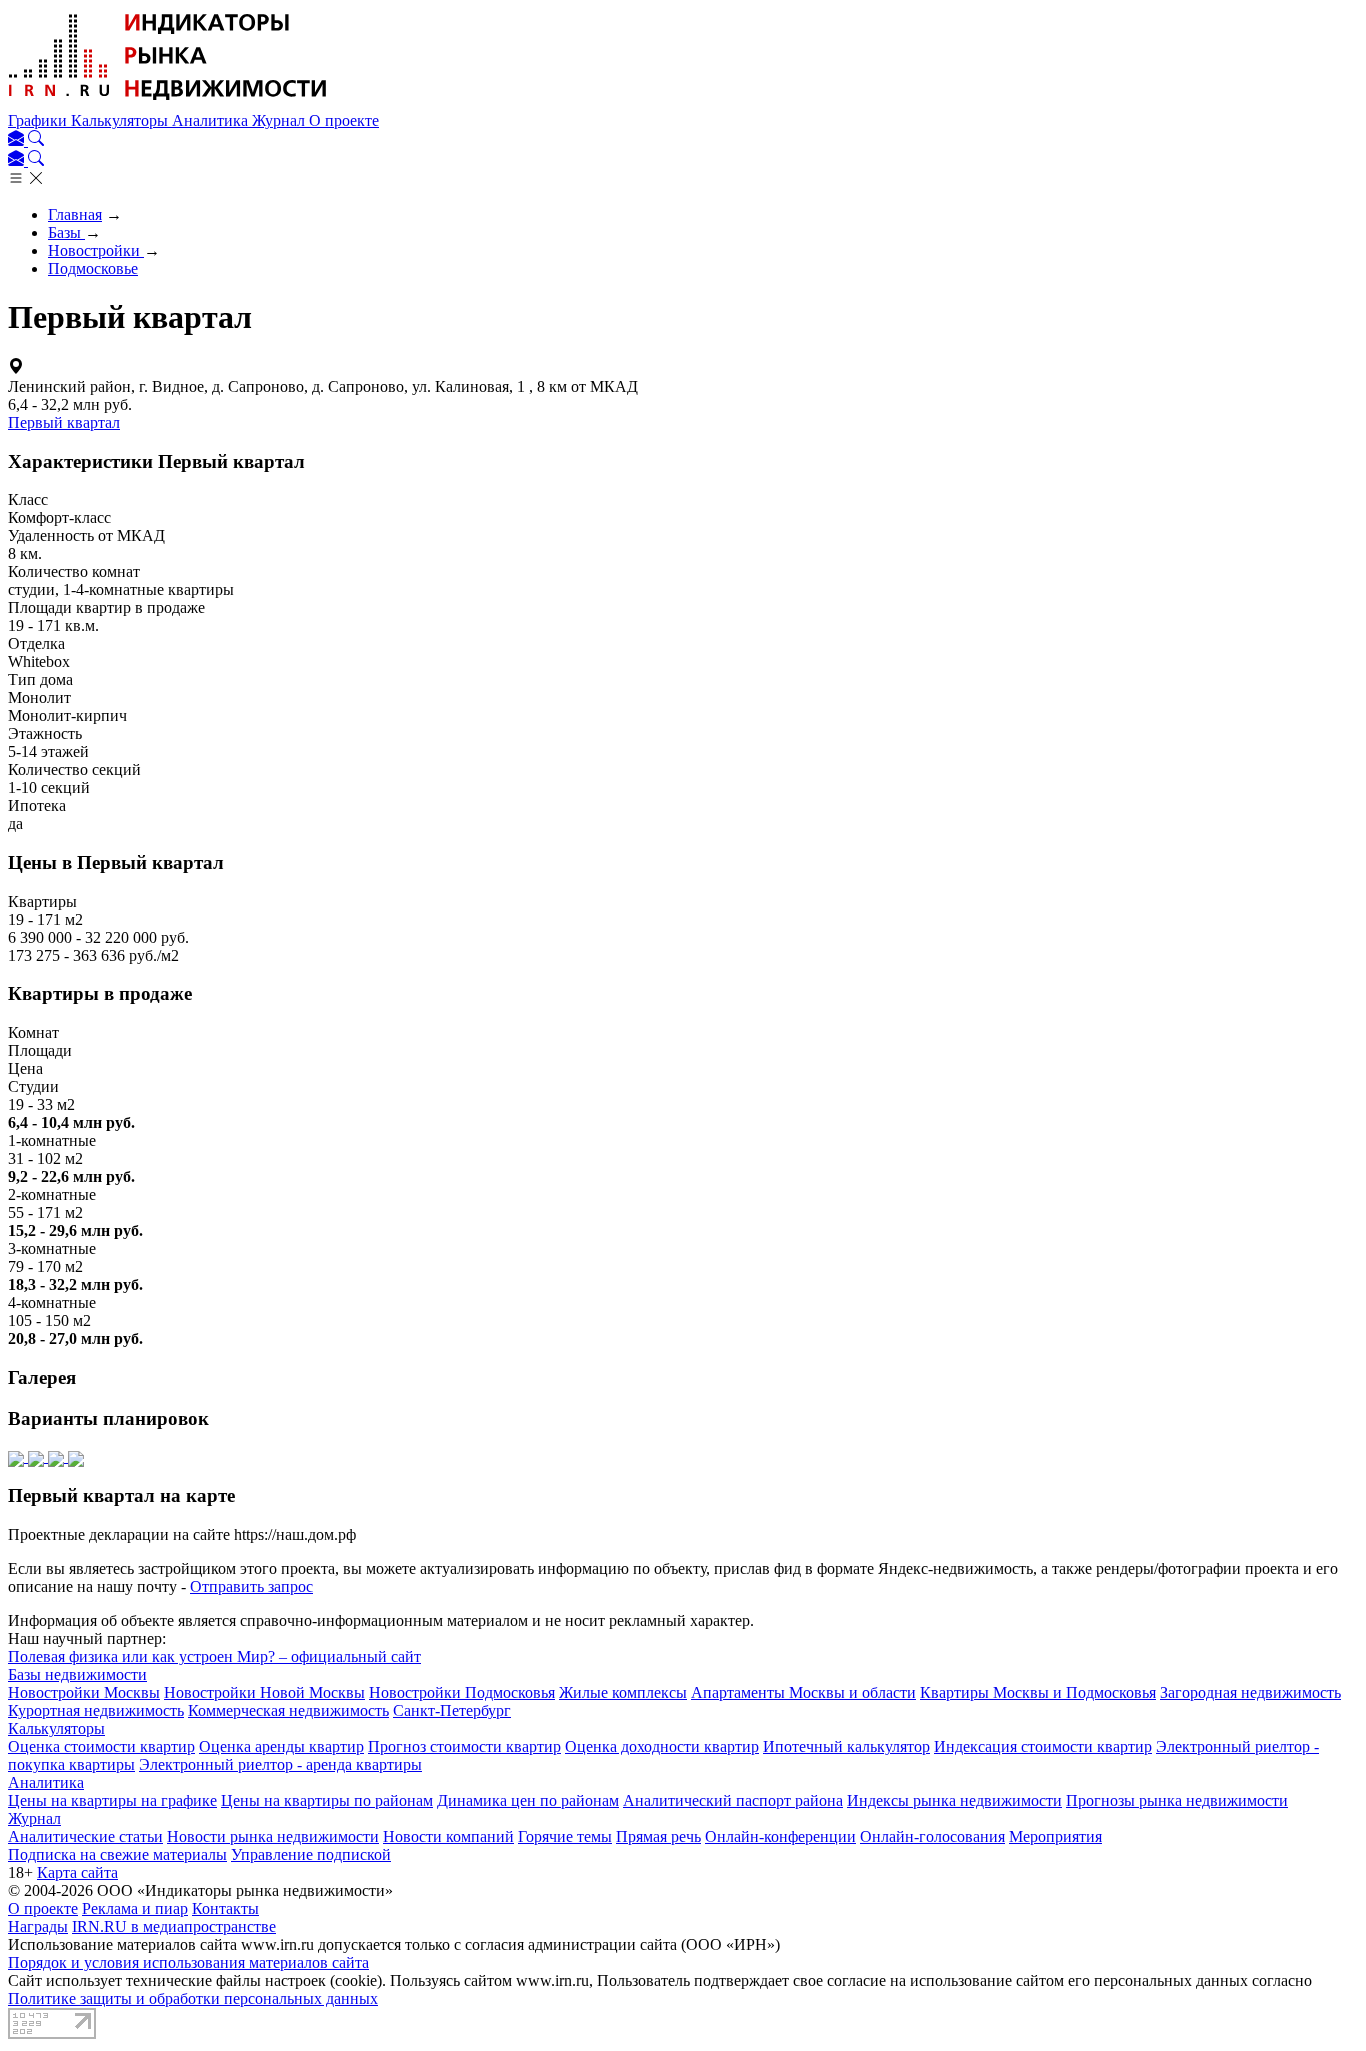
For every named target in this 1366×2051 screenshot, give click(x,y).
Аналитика (212, 120)
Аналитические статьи (85, 1836)
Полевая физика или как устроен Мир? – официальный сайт (214, 1656)
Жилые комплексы (623, 1692)
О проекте (344, 120)
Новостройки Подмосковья (462, 1692)
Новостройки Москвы (84, 1692)
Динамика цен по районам (528, 1800)
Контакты (225, 1908)
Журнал (280, 120)
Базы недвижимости (77, 1674)
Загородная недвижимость (1250, 1692)
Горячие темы (565, 1836)
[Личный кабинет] (18, 140)
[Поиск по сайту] (36, 140)
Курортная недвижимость (96, 1710)
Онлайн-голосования (932, 1836)
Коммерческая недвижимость (288, 1710)
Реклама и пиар (135, 1908)
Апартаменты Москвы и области (803, 1692)
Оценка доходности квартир (662, 1746)
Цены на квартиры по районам (327, 1800)
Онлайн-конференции (780, 1836)
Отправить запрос (251, 1586)
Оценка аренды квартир (281, 1746)
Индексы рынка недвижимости (954, 1800)
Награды (38, 1926)
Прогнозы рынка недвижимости (1177, 1800)
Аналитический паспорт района (733, 1800)
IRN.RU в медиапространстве (174, 1926)
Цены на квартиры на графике (112, 1800)
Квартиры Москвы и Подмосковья (1038, 1692)
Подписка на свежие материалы (117, 1854)
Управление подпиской (311, 1854)
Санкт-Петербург (452, 1710)
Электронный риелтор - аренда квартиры (280, 1764)
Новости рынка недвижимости (273, 1836)
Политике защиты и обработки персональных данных (193, 1998)
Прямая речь (658, 1836)
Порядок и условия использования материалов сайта (188, 1962)
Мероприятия (1055, 1836)
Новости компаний (448, 1836)
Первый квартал (64, 422)
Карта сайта (77, 1872)
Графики (39, 120)
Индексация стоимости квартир (1043, 1746)
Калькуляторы (121, 120)
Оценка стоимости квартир (101, 1746)
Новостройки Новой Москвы (264, 1692)
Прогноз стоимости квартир (464, 1746)
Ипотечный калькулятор (846, 1746)
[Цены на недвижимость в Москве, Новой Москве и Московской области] (168, 102)
